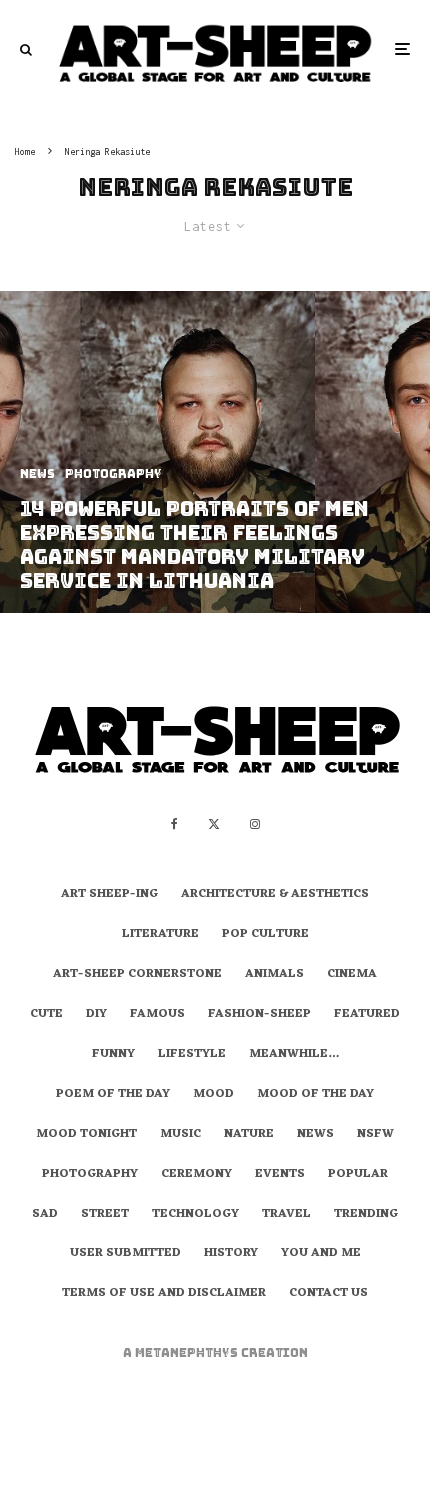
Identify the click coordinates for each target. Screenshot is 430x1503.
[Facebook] (174, 824)
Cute (46, 1015)
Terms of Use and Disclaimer (164, 1294)
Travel (286, 1215)
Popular (358, 1175)
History (231, 1254)
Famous (157, 1015)
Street (105, 1215)
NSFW (375, 1135)
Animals (274, 975)
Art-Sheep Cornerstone (137, 975)
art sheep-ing (109, 895)
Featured (367, 1015)
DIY (96, 1015)
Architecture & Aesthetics (275, 895)
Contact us (328, 1294)
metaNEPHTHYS (188, 1353)
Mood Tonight (86, 1135)
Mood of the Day (315, 1095)
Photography (90, 1175)
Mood (213, 1095)
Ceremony (196, 1175)
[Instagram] (255, 824)
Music (180, 1135)
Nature (249, 1135)
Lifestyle (192, 1055)
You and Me (321, 1254)
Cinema (352, 975)
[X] (214, 824)
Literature (160, 935)
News (315, 1135)
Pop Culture (265, 935)
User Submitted (125, 1254)
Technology (195, 1215)
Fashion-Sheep (259, 1015)
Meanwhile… (294, 1055)
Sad (45, 1215)
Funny (113, 1055)
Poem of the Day (113, 1095)
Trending (366, 1215)
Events (280, 1175)
